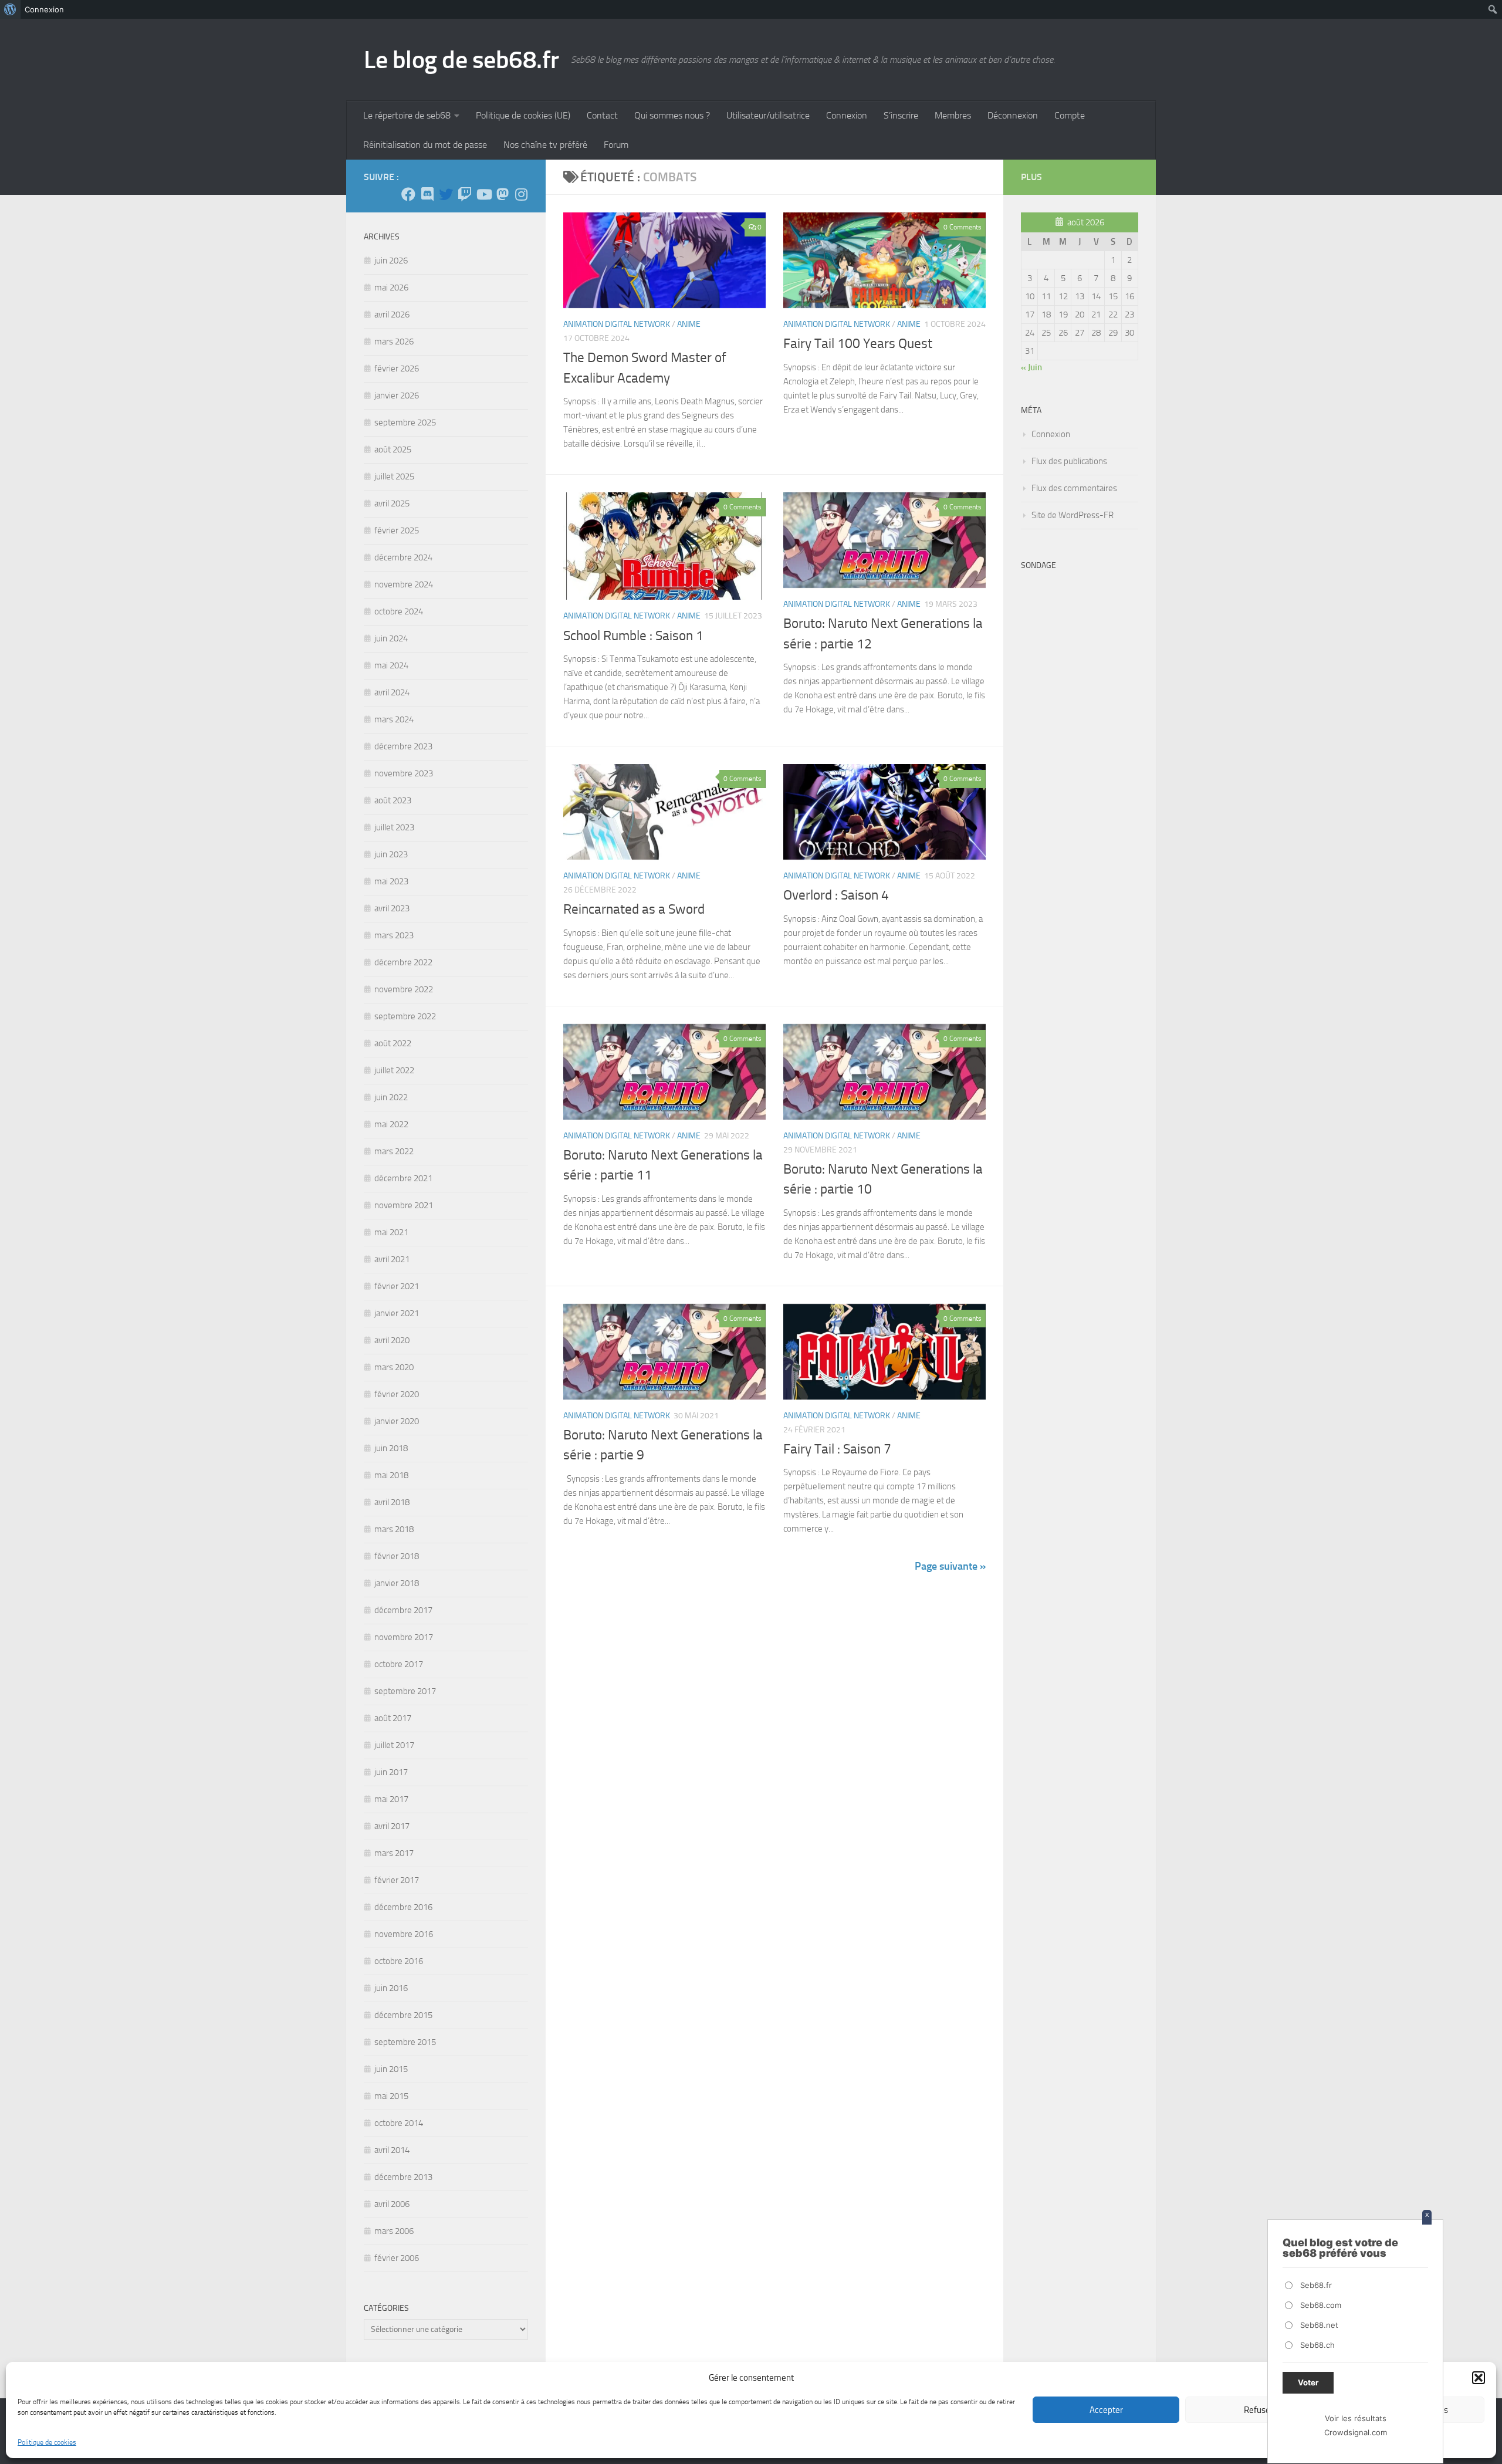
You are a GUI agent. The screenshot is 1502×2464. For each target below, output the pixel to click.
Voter (1308, 2382)
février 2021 (397, 1286)
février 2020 (397, 1394)
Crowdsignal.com (1356, 2432)
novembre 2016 (404, 1934)
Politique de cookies (47, 2442)
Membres (953, 115)
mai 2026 (391, 288)
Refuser (1259, 2410)
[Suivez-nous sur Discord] (427, 194)
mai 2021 (391, 1232)
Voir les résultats (1356, 2418)
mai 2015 (391, 2096)
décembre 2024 (403, 557)
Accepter (1106, 2410)
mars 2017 (394, 1853)
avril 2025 (392, 503)
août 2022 (393, 1043)
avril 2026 (392, 315)
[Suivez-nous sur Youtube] (483, 194)
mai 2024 (391, 665)
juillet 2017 (394, 1745)
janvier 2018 (397, 1583)
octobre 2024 (399, 611)
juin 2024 (391, 638)
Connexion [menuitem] (44, 9)
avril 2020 (392, 1340)
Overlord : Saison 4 (836, 895)
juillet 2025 (394, 476)
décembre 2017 (403, 1610)
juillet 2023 (394, 827)
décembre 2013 (403, 2177)
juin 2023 (391, 854)
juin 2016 (391, 1988)
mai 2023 (391, 881)
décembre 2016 (403, 1907)
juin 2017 (391, 1772)
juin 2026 (391, 261)
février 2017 (397, 1880)
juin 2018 (391, 1448)
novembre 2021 (404, 1205)
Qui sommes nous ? (672, 115)
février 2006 (397, 2258)
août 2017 (393, 1718)
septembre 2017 (405, 1691)
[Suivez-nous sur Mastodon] (502, 194)
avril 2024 (392, 692)
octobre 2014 (399, 2123)
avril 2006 (392, 2204)
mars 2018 (394, 1529)
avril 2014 (392, 2150)
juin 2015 (391, 2069)
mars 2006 (394, 2231)
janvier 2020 (397, 1421)
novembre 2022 (404, 989)
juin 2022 (391, 1097)
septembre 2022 (405, 1016)
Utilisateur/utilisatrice (768, 115)
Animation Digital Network (617, 324)
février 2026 (397, 369)
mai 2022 (391, 1124)
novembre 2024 (404, 584)
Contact (602, 115)
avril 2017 (392, 1826)
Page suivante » (950, 1566)
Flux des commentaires (1074, 488)
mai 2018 (391, 1475)
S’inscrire (901, 115)
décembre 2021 (403, 1178)
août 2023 (393, 800)
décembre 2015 (403, 2015)
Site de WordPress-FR (1073, 515)
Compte (1070, 115)
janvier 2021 (397, 1313)
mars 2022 (394, 1151)
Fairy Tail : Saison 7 (837, 1449)
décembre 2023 (403, 746)
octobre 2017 (399, 1664)
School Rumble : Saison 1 (633, 636)
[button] (1479, 2378)
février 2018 (397, 1556)
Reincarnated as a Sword (634, 909)
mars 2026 (394, 342)
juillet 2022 (394, 1070)
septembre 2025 (405, 423)
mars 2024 (394, 719)
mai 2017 (391, 1799)
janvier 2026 (397, 396)
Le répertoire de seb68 (407, 115)
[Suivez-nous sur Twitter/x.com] (446, 194)
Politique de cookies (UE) (523, 115)
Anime (689, 324)
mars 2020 (394, 1367)
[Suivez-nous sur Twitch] (465, 194)
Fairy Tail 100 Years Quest (858, 344)
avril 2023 (392, 908)
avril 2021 (392, 1259)
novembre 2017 (404, 1637)
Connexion (847, 115)
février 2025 (397, 530)
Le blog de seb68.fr (461, 60)
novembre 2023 (404, 773)
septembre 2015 (405, 2042)
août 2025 (393, 449)
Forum (616, 145)
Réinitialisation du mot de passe (425, 145)
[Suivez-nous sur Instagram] (521, 194)
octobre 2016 (399, 1961)
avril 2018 (392, 1502)
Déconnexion (1013, 115)
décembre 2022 (403, 962)
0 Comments (963, 227)
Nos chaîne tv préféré (545, 145)
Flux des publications (1069, 461)
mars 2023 (394, 935)
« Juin (1031, 367)
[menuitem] (10, 9)
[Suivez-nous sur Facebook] (408, 194)
